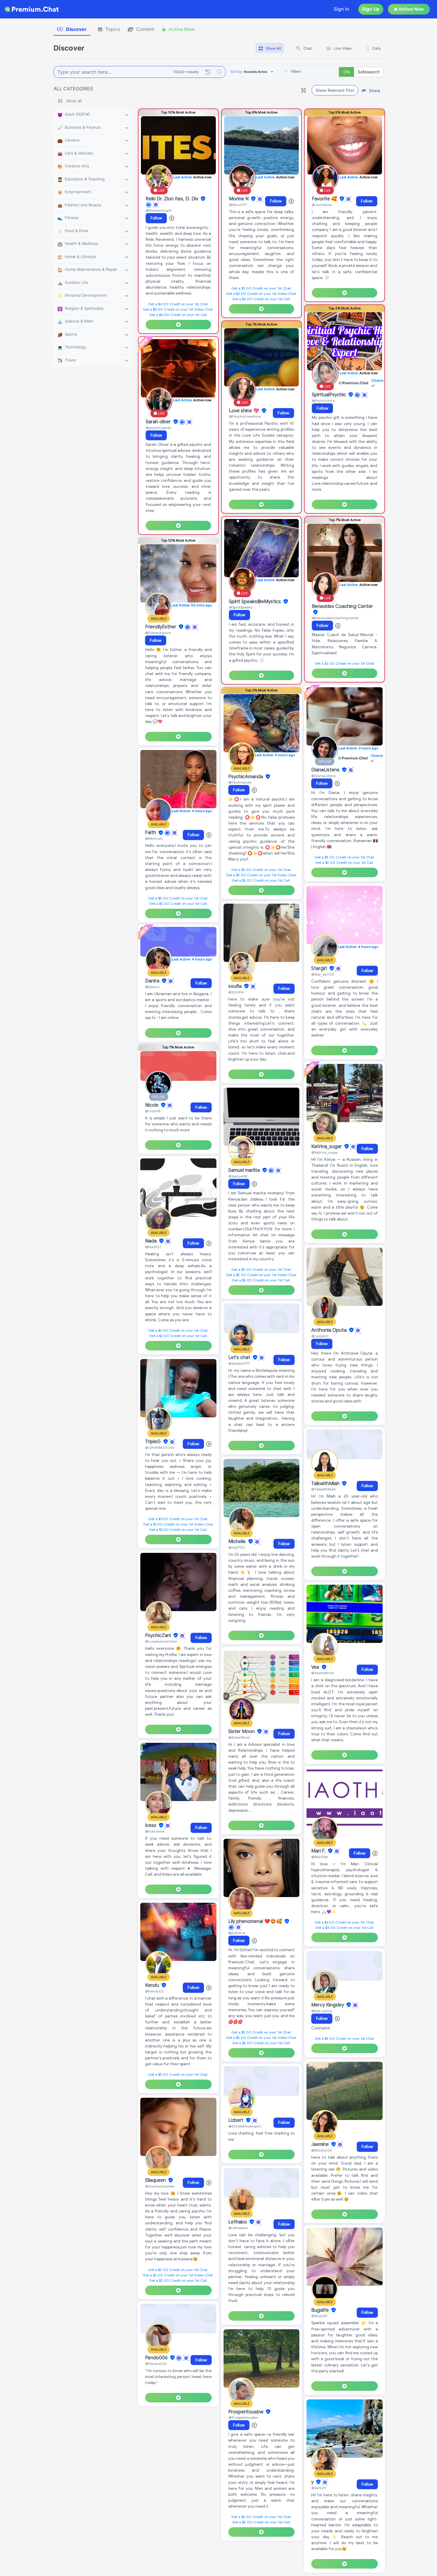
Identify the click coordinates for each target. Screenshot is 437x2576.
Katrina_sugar (327, 1147)
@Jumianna (322, 205)
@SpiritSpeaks (240, 607)
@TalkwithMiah (324, 1489)
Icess (151, 1825)
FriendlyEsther (161, 627)
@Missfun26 (322, 2150)
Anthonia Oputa (330, 1330)
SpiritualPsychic (330, 395)
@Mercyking (322, 2011)
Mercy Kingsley (328, 2005)
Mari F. (319, 1851)
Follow (156, 218)
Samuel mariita (245, 1170)
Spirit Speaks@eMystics (256, 602)
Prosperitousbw (246, 2412)
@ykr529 (319, 2488)
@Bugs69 (319, 2316)
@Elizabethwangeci (245, 2126)
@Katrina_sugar (325, 1152)
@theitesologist (159, 210)
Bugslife (321, 2310)
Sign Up (371, 9)
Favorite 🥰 (325, 199)
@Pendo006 (156, 2364)
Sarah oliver (159, 422)
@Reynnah (154, 838)
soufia (236, 986)
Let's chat (240, 1358)
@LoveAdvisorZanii (161, 1641)
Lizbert (236, 2120)
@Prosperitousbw (243, 2417)
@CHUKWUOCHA (159, 1447)
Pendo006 (157, 2358)
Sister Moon (242, 1732)
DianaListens (326, 770)
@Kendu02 (154, 1991)
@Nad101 (153, 1247)
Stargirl (320, 968)
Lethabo (238, 2222)
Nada (151, 1241)
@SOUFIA (236, 992)
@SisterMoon (239, 1737)
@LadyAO (320, 1336)
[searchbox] (318, 72)
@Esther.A (237, 1933)
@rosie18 (153, 1111)
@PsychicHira (323, 401)
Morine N (239, 199)
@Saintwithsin (323, 1673)
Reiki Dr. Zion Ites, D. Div (173, 199)
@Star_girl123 (322, 974)
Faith (151, 833)
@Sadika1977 (239, 1363)
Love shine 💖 (245, 411)
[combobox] (309, 72)
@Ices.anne (155, 1831)
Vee (316, 1667)
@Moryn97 (238, 205)
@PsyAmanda (240, 782)
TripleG (154, 1442)
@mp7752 (236, 1547)
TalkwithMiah (326, 1484)
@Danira (152, 987)
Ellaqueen (156, 2180)
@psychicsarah (158, 428)
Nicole (152, 1105)
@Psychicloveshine (245, 416)
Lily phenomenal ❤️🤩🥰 (256, 1921)
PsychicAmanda (246, 777)
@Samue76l (238, 1176)
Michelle (238, 1542)
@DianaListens (323, 776)
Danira (153, 981)
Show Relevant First (335, 90)
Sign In (342, 9)
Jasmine (321, 2144)
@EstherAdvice (158, 633)
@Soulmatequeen (160, 2186)
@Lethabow (238, 2228)
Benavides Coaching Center (342, 606)
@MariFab (320, 1857)
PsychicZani (159, 1635)
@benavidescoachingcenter (335, 618)
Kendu (153, 1985)
